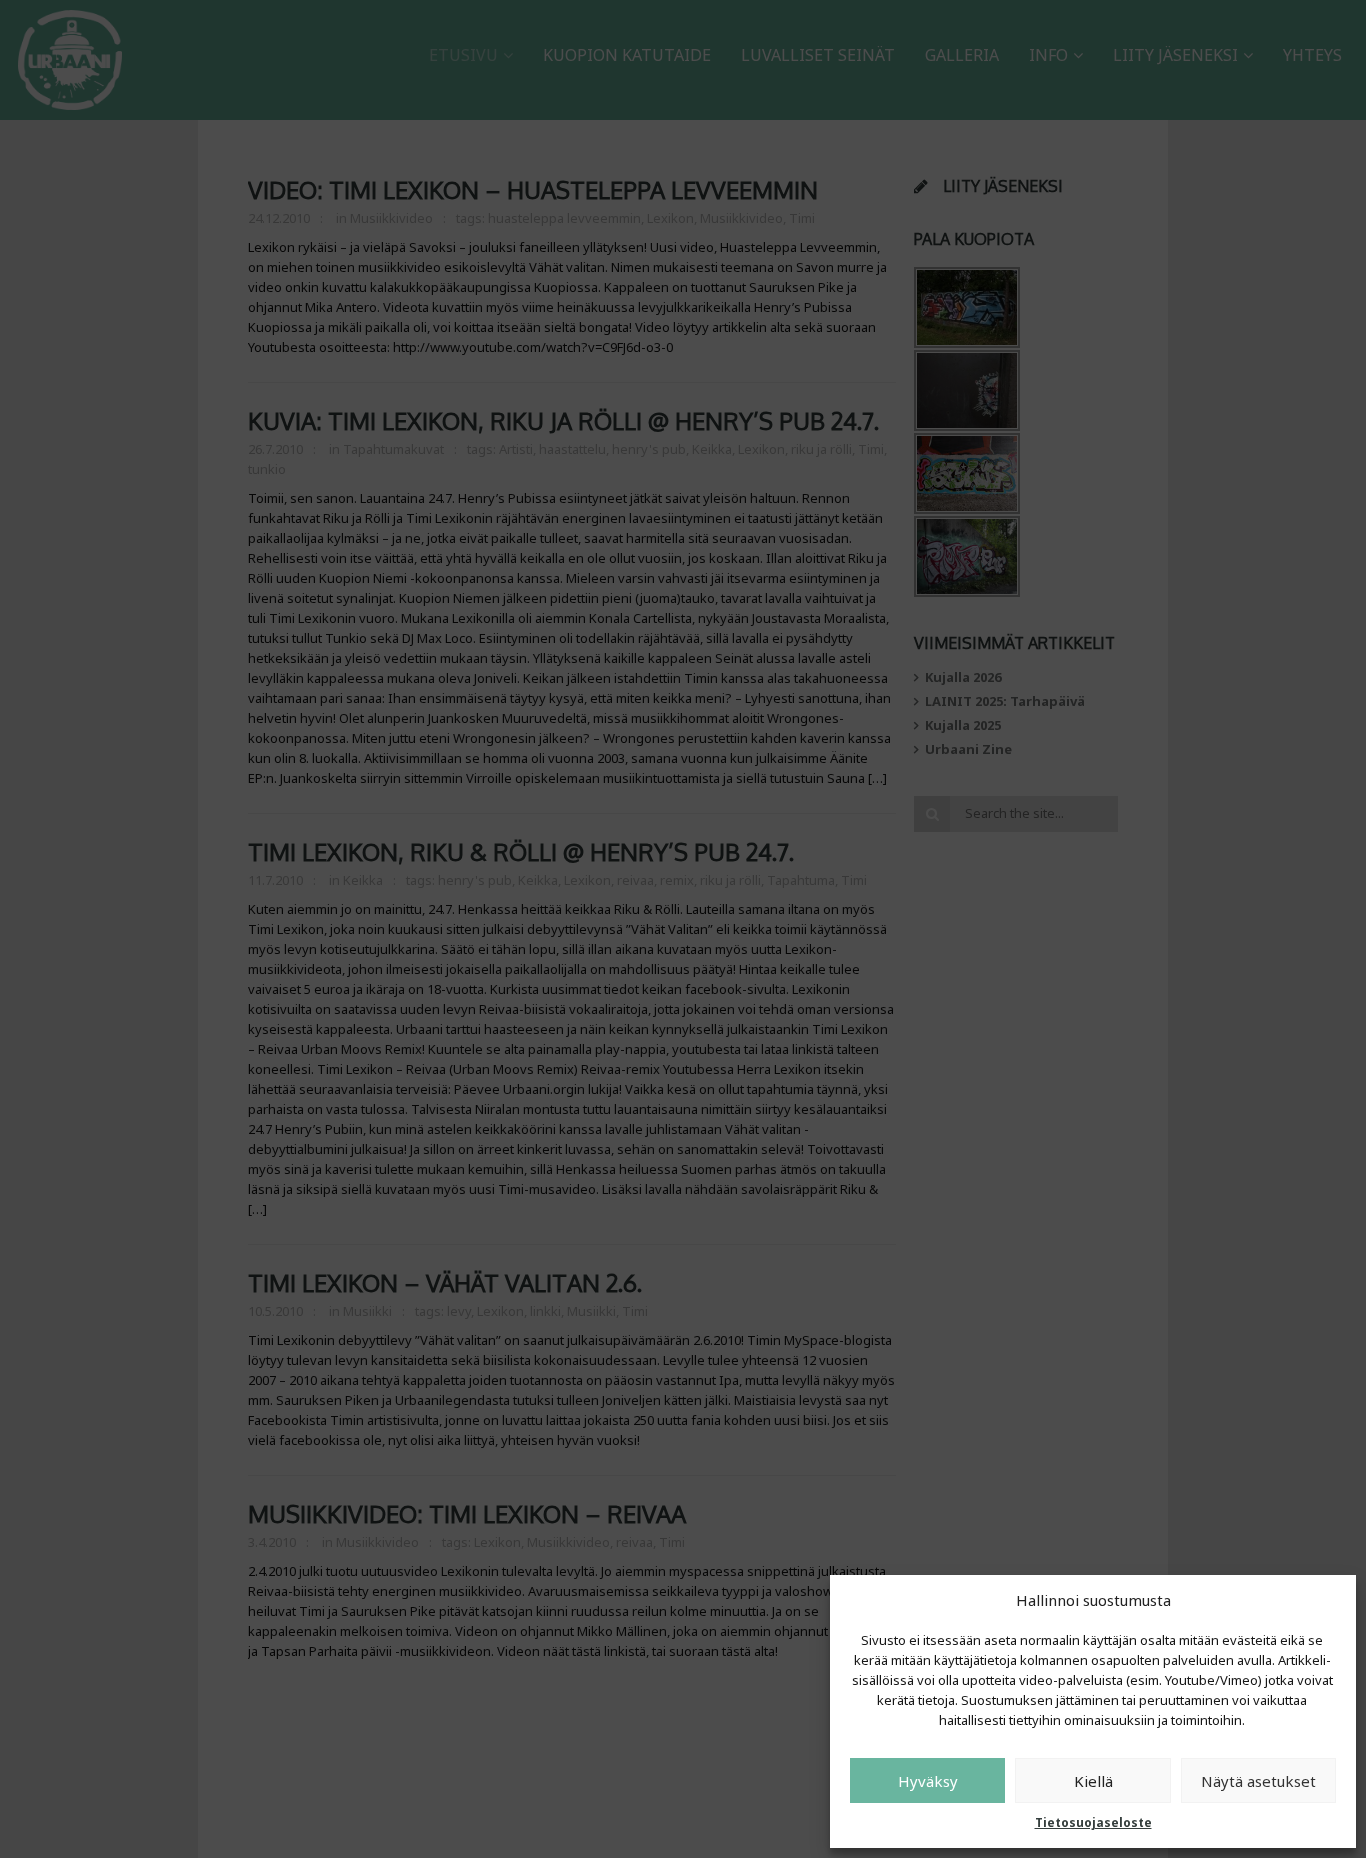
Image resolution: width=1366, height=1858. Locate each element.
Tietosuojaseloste (1093, 1822)
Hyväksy (928, 1781)
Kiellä (1093, 1781)
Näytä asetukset (1258, 1781)
